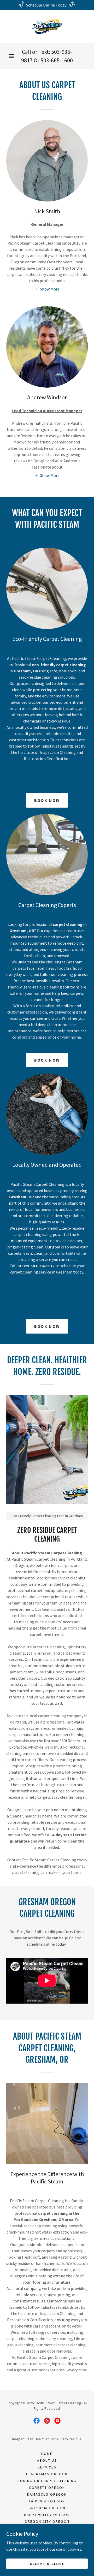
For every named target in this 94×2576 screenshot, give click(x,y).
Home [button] (47, 2454)
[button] (11, 56)
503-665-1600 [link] (57, 60)
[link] (47, 27)
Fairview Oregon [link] (47, 2501)
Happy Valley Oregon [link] (47, 2515)
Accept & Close (47, 2563)
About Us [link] (47, 2460)
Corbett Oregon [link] (47, 2488)
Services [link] (47, 2467)
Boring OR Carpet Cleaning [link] (47, 2481)
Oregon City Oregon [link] (47, 2521)
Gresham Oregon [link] (47, 2508)
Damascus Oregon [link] (47, 2494)
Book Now (47, 800)
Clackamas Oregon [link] (47, 2474)
